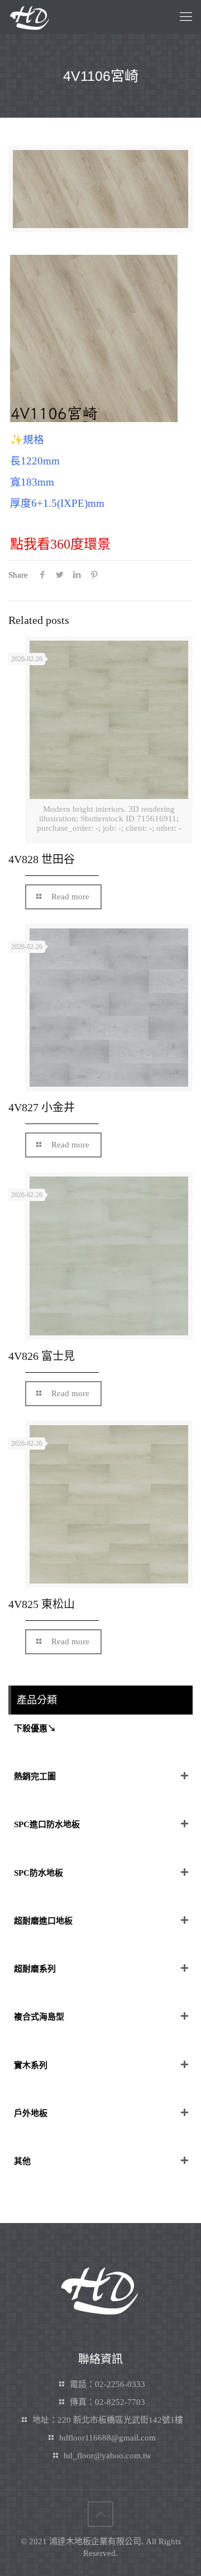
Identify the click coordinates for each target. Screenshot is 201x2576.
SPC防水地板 (39, 1873)
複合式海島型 (39, 2017)
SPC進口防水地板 (47, 1824)
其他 (22, 2161)
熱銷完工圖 (35, 1776)
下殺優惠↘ (35, 1728)
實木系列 (31, 2065)
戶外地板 (31, 2113)
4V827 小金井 (42, 1107)
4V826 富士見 (42, 1356)
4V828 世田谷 (42, 859)
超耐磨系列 (35, 1969)
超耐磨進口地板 (43, 1921)
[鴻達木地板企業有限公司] (30, 17)
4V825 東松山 (42, 1604)
